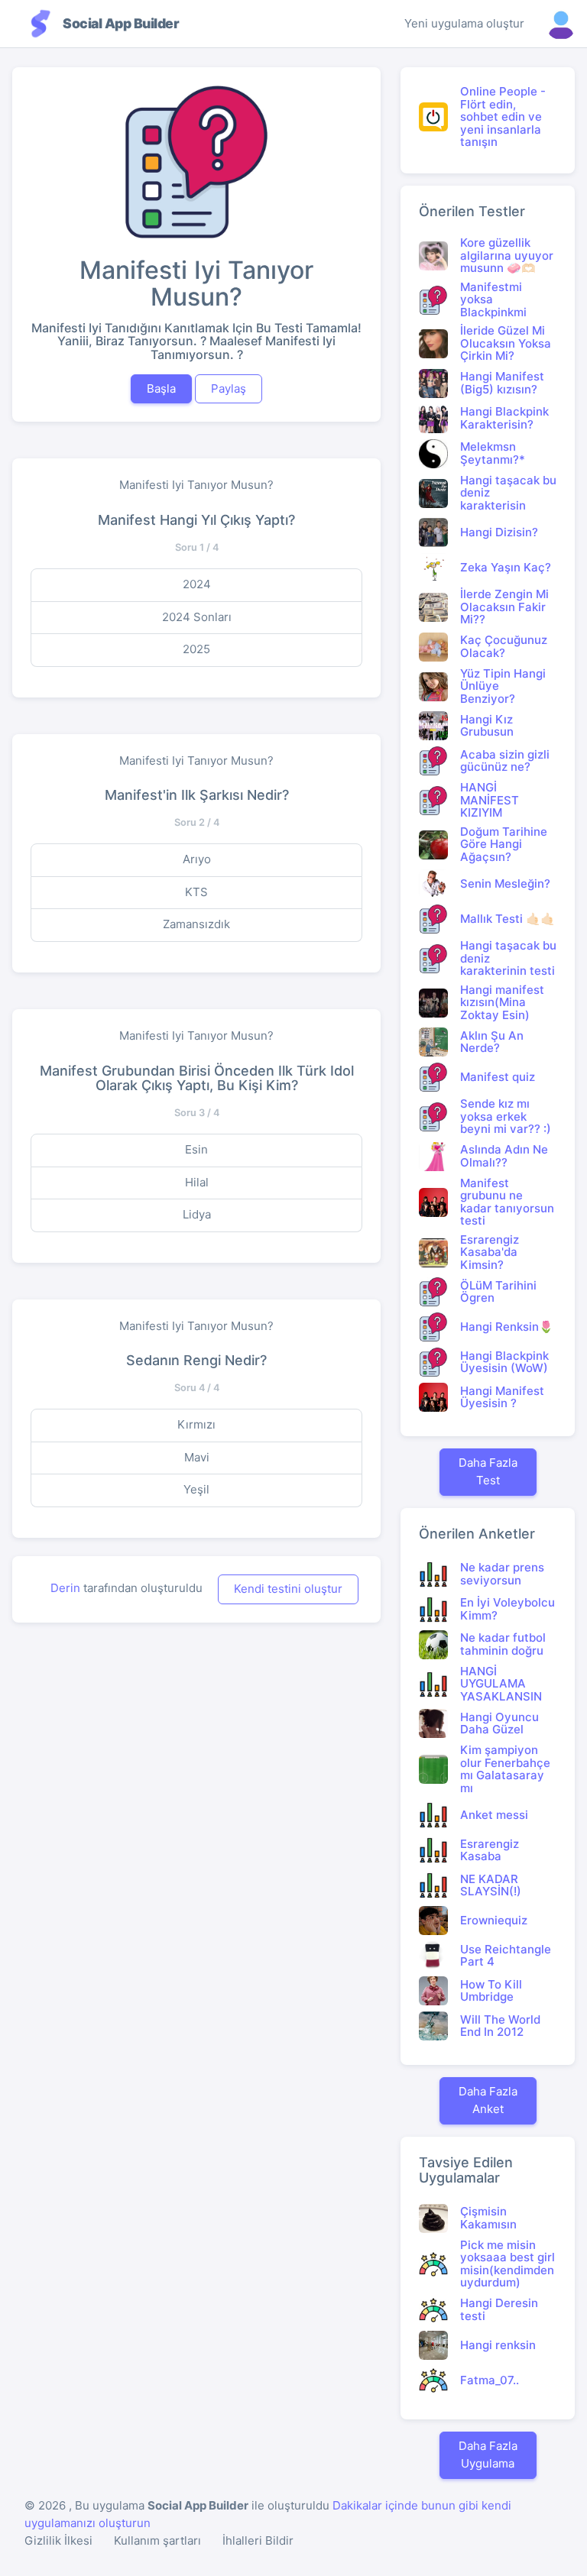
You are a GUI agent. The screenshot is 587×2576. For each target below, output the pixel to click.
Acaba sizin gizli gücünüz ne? (505, 761)
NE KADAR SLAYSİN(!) (491, 1885)
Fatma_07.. (490, 2380)
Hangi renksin (498, 2345)
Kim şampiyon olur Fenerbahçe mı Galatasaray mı (505, 1769)
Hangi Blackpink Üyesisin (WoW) (504, 1362)
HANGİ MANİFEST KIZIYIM (490, 800)
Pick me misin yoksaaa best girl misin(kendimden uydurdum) (508, 2264)
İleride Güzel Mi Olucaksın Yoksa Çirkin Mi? (506, 343)
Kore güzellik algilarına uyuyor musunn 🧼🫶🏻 (507, 255)
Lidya (197, 1214)
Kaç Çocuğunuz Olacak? (504, 646)
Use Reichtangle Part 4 (506, 1956)
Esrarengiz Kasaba (490, 1850)
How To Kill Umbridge (491, 1991)
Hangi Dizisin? (499, 532)
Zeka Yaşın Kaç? (506, 567)
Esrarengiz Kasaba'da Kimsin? (490, 1252)
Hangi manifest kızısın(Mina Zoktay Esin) (502, 1002)
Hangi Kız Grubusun (487, 726)
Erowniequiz (494, 1920)
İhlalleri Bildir (258, 2540)
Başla (161, 388)
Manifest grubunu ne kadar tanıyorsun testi (507, 1202)
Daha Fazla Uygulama (488, 2455)
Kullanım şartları (157, 2540)
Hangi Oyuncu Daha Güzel (499, 1723)
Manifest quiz (498, 1077)
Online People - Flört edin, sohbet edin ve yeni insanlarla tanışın (503, 117)
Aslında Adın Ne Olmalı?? (504, 1156)
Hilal (197, 1182)
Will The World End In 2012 (500, 2026)
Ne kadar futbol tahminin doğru (503, 1644)
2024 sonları (197, 617)
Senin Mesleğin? (505, 883)
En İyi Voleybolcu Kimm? (508, 1609)
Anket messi (494, 1815)
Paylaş (229, 388)
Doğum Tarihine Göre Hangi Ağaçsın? (504, 844)
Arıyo (197, 859)
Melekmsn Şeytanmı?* (493, 453)
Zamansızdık (196, 924)
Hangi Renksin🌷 (507, 1327)
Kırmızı (196, 1424)
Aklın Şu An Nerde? (492, 1042)
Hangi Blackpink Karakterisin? (504, 418)
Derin (65, 1588)
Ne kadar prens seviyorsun (502, 1574)
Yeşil (196, 1489)
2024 (197, 584)
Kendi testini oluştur (288, 1589)
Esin (196, 1149)
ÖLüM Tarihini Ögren (498, 1292)
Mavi (197, 1457)
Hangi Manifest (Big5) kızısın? (502, 383)
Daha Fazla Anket (488, 2100)
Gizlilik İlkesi (58, 2540)
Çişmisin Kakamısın (488, 2218)
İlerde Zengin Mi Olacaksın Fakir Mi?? (504, 607)
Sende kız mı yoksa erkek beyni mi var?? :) (506, 1116)
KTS (196, 892)
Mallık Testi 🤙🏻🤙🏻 (508, 919)
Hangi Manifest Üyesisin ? (502, 1397)
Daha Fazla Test (488, 1471)
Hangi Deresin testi (499, 2309)
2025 (196, 649)
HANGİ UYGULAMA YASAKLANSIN (501, 1684)
